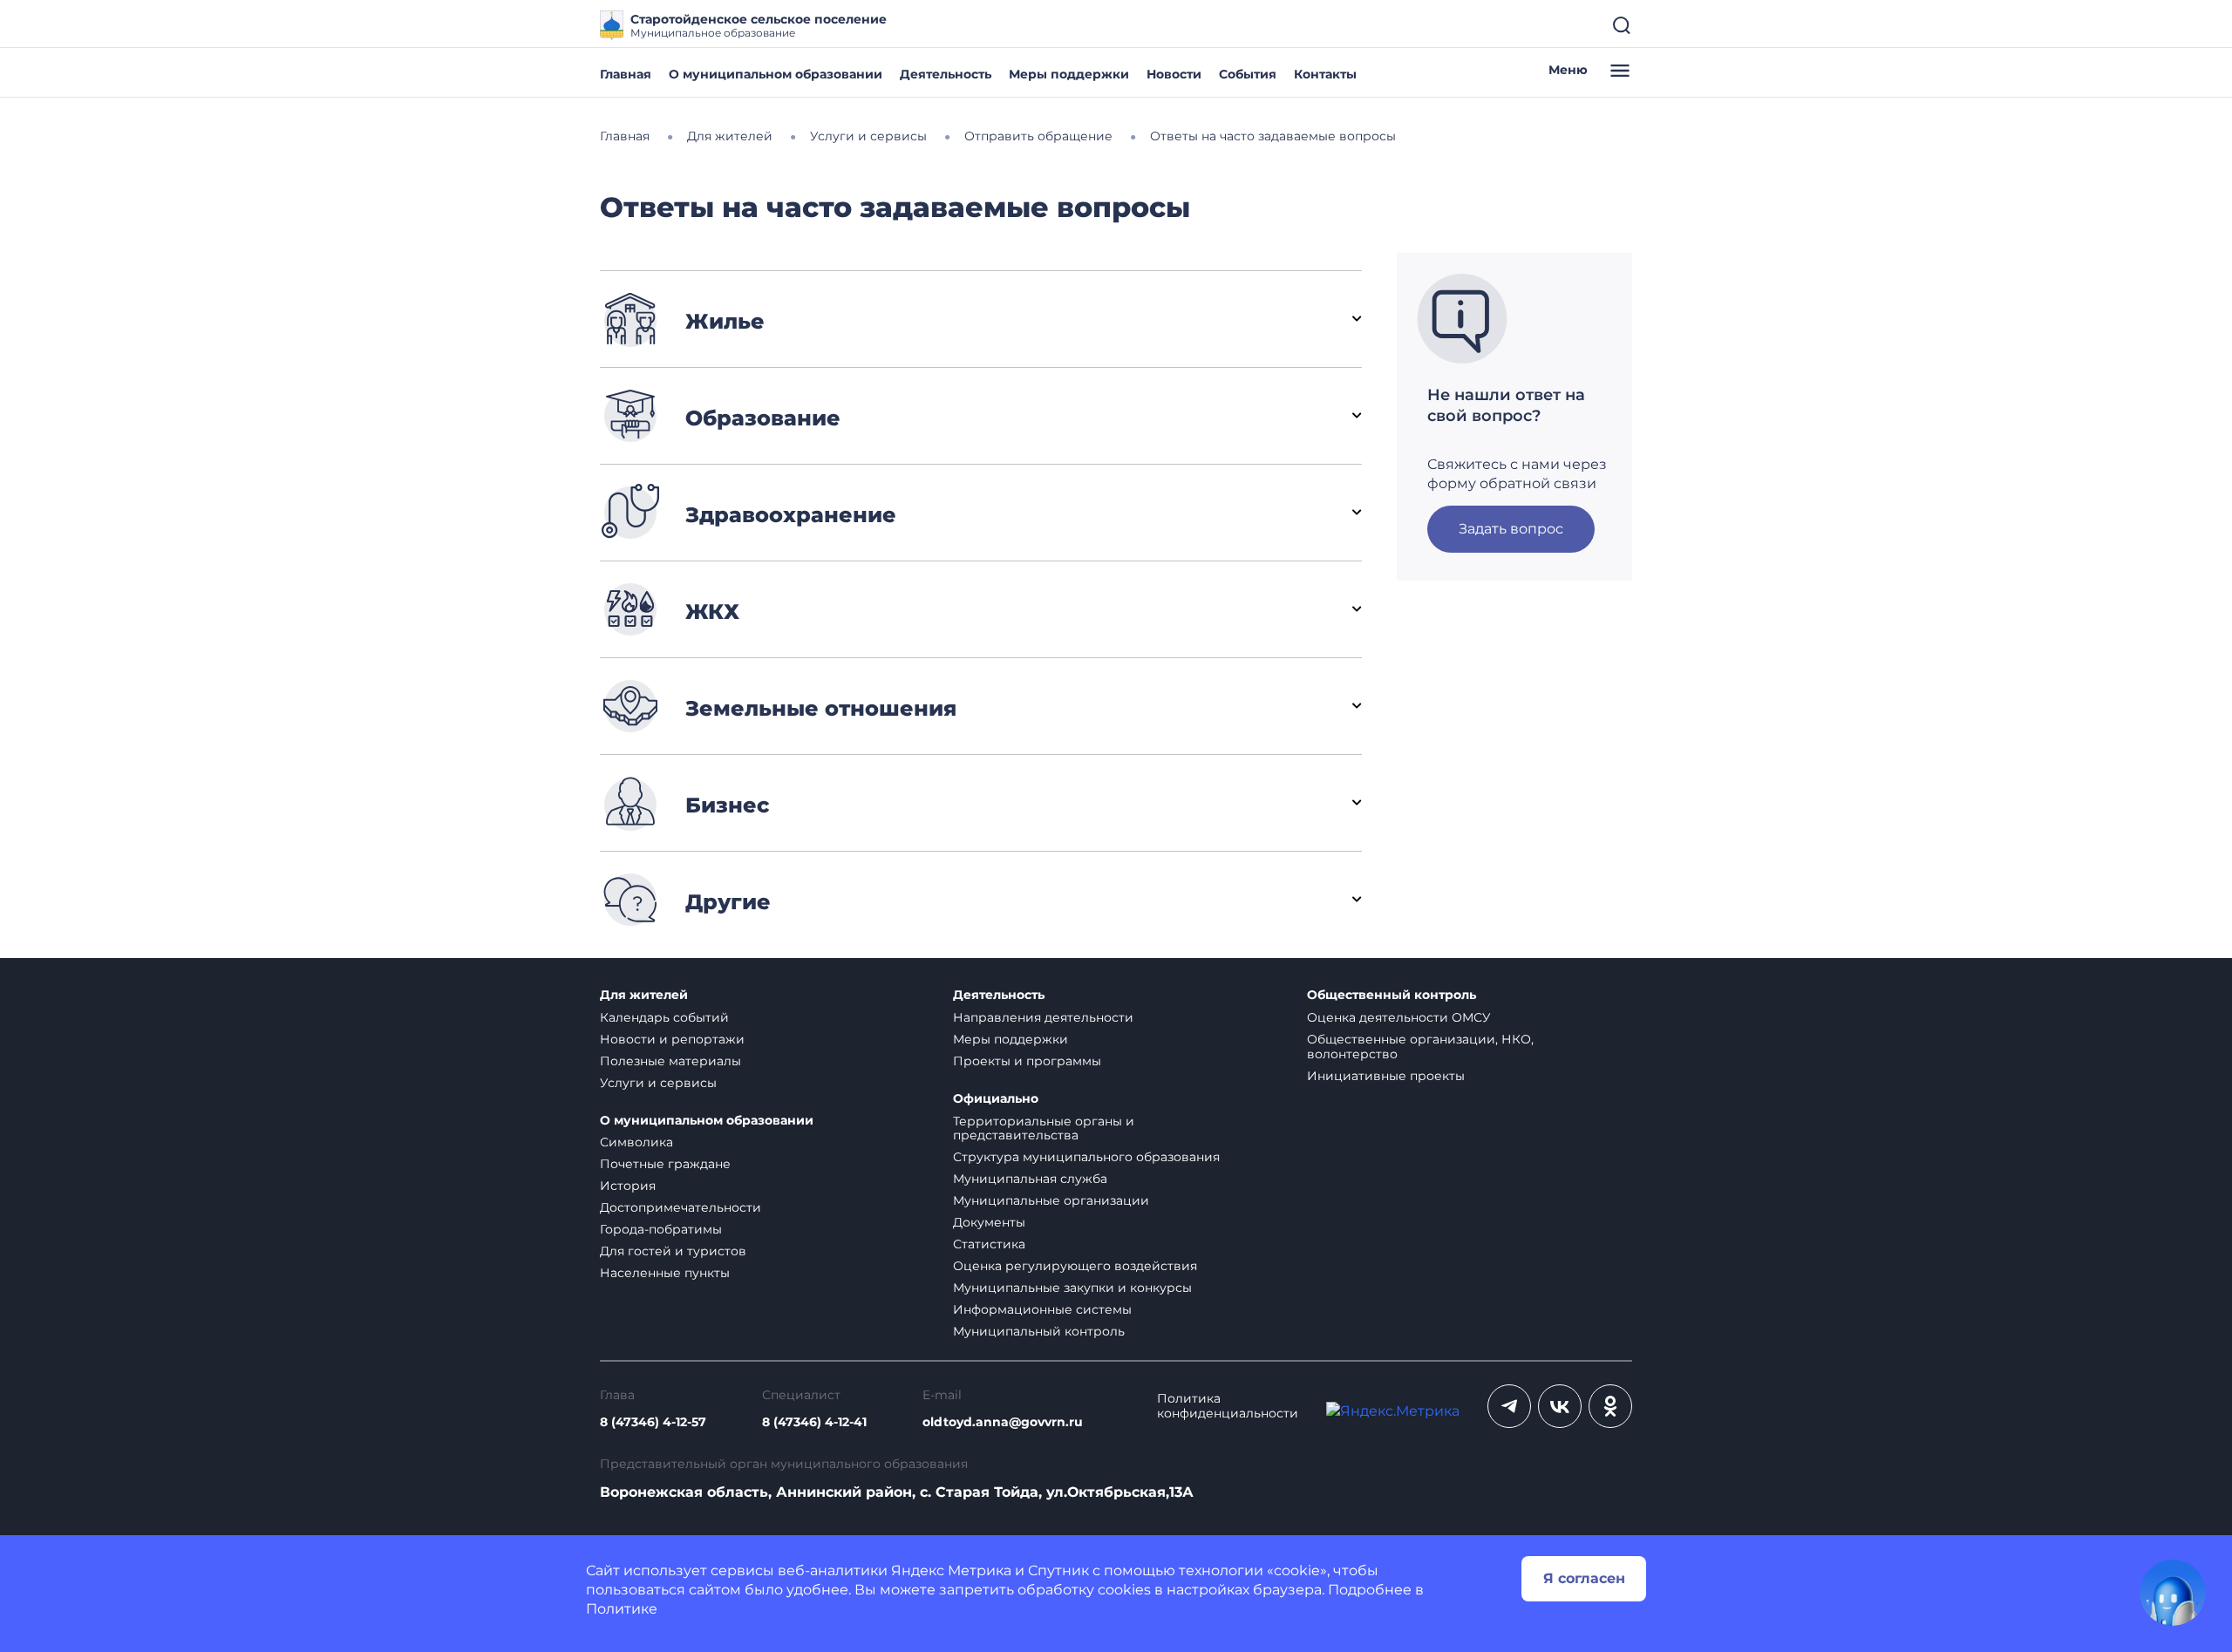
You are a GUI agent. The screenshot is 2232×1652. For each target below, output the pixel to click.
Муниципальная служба (1030, 1179)
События (1248, 74)
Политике (622, 1609)
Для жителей (644, 995)
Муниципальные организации (1051, 1200)
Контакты (1325, 74)
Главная (626, 74)
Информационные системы (1042, 1309)
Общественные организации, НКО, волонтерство (1420, 1047)
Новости (1174, 74)
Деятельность (946, 74)
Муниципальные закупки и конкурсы (1072, 1288)
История (628, 1186)
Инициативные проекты (1386, 1076)
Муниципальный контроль (1039, 1331)
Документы (989, 1222)
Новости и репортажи (672, 1039)
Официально (996, 1099)
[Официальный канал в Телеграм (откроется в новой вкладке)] (1509, 1406)
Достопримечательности (680, 1207)
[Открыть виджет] (2173, 1593)
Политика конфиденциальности (1228, 1406)
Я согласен (1584, 1578)
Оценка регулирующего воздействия (1075, 1266)
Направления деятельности (1043, 1017)
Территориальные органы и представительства (1044, 1129)
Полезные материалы (670, 1061)
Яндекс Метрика (951, 1570)
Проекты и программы (1027, 1061)
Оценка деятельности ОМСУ (1399, 1017)
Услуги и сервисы (658, 1083)
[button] (981, 319)
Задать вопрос (1511, 529)
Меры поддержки (1069, 74)
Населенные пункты (665, 1273)
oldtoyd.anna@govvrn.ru (1003, 1422)
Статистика (989, 1244)
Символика (636, 1142)
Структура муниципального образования (1086, 1157)
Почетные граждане (665, 1164)
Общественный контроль (1392, 995)
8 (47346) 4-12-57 (653, 1422)
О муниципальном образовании (776, 74)
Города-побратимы (661, 1229)
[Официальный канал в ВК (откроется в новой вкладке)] (1560, 1406)
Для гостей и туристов (673, 1251)
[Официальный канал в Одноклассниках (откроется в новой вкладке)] (1610, 1406)
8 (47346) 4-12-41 (814, 1422)
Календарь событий (664, 1017)
